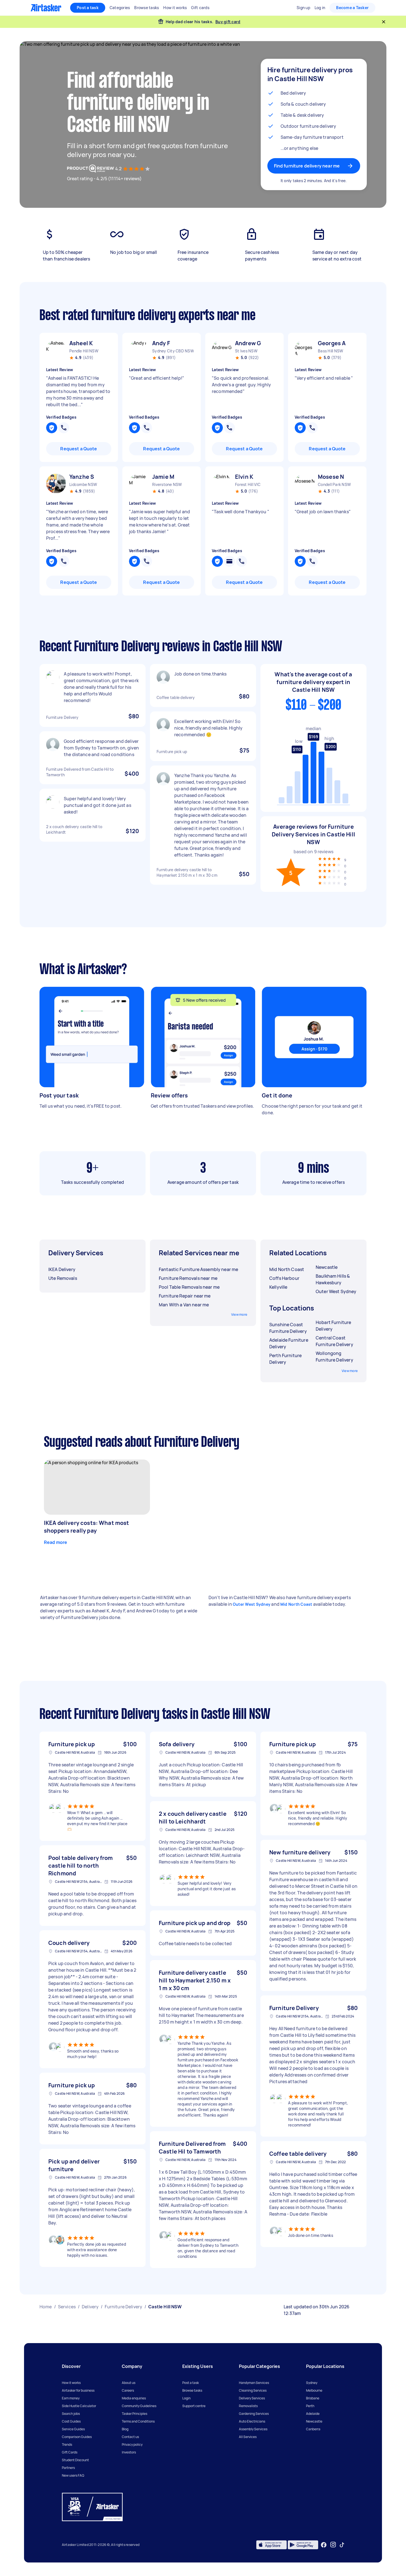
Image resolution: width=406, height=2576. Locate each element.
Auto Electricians (252, 2421)
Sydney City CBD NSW (173, 351)
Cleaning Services (253, 2390)
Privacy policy (132, 2445)
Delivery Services (252, 2398)
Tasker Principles (135, 2414)
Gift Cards (70, 2452)
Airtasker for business (78, 2390)
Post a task (88, 8)
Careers (128, 2390)
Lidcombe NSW (83, 484)
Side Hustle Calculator (79, 2406)
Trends (67, 2445)
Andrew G (248, 343)
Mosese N (331, 477)
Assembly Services (253, 2429)
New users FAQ (73, 2475)
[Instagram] (333, 2545)
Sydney (312, 2383)
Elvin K (244, 477)
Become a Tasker (352, 8)
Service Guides (73, 2429)
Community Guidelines (139, 2406)
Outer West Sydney (252, 1604)
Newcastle (314, 2421)
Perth (310, 2406)
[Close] (384, 22)
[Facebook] (324, 2545)
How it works (71, 2383)
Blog (125, 2429)
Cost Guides (71, 2421)
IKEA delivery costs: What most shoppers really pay (87, 1527)
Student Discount (75, 2460)
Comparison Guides (77, 2437)
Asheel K (81, 343)
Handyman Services (254, 2383)
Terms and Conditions (138, 2421)
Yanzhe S (82, 477)
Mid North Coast (296, 1604)
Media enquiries (134, 2398)
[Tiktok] (342, 2545)
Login (186, 2398)
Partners (68, 2468)
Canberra (313, 2429)
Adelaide (313, 2414)
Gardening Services (254, 2414)
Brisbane (313, 2398)
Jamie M (163, 477)
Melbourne (314, 2390)
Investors (129, 2452)
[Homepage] (46, 8)
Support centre (194, 2406)
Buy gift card (228, 22)
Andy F (161, 343)
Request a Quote (79, 449)
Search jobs (71, 2414)
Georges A (332, 343)
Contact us (130, 2437)
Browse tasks (192, 2390)
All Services (248, 2437)
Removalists (248, 2406)
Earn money (71, 2398)
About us (129, 2383)
